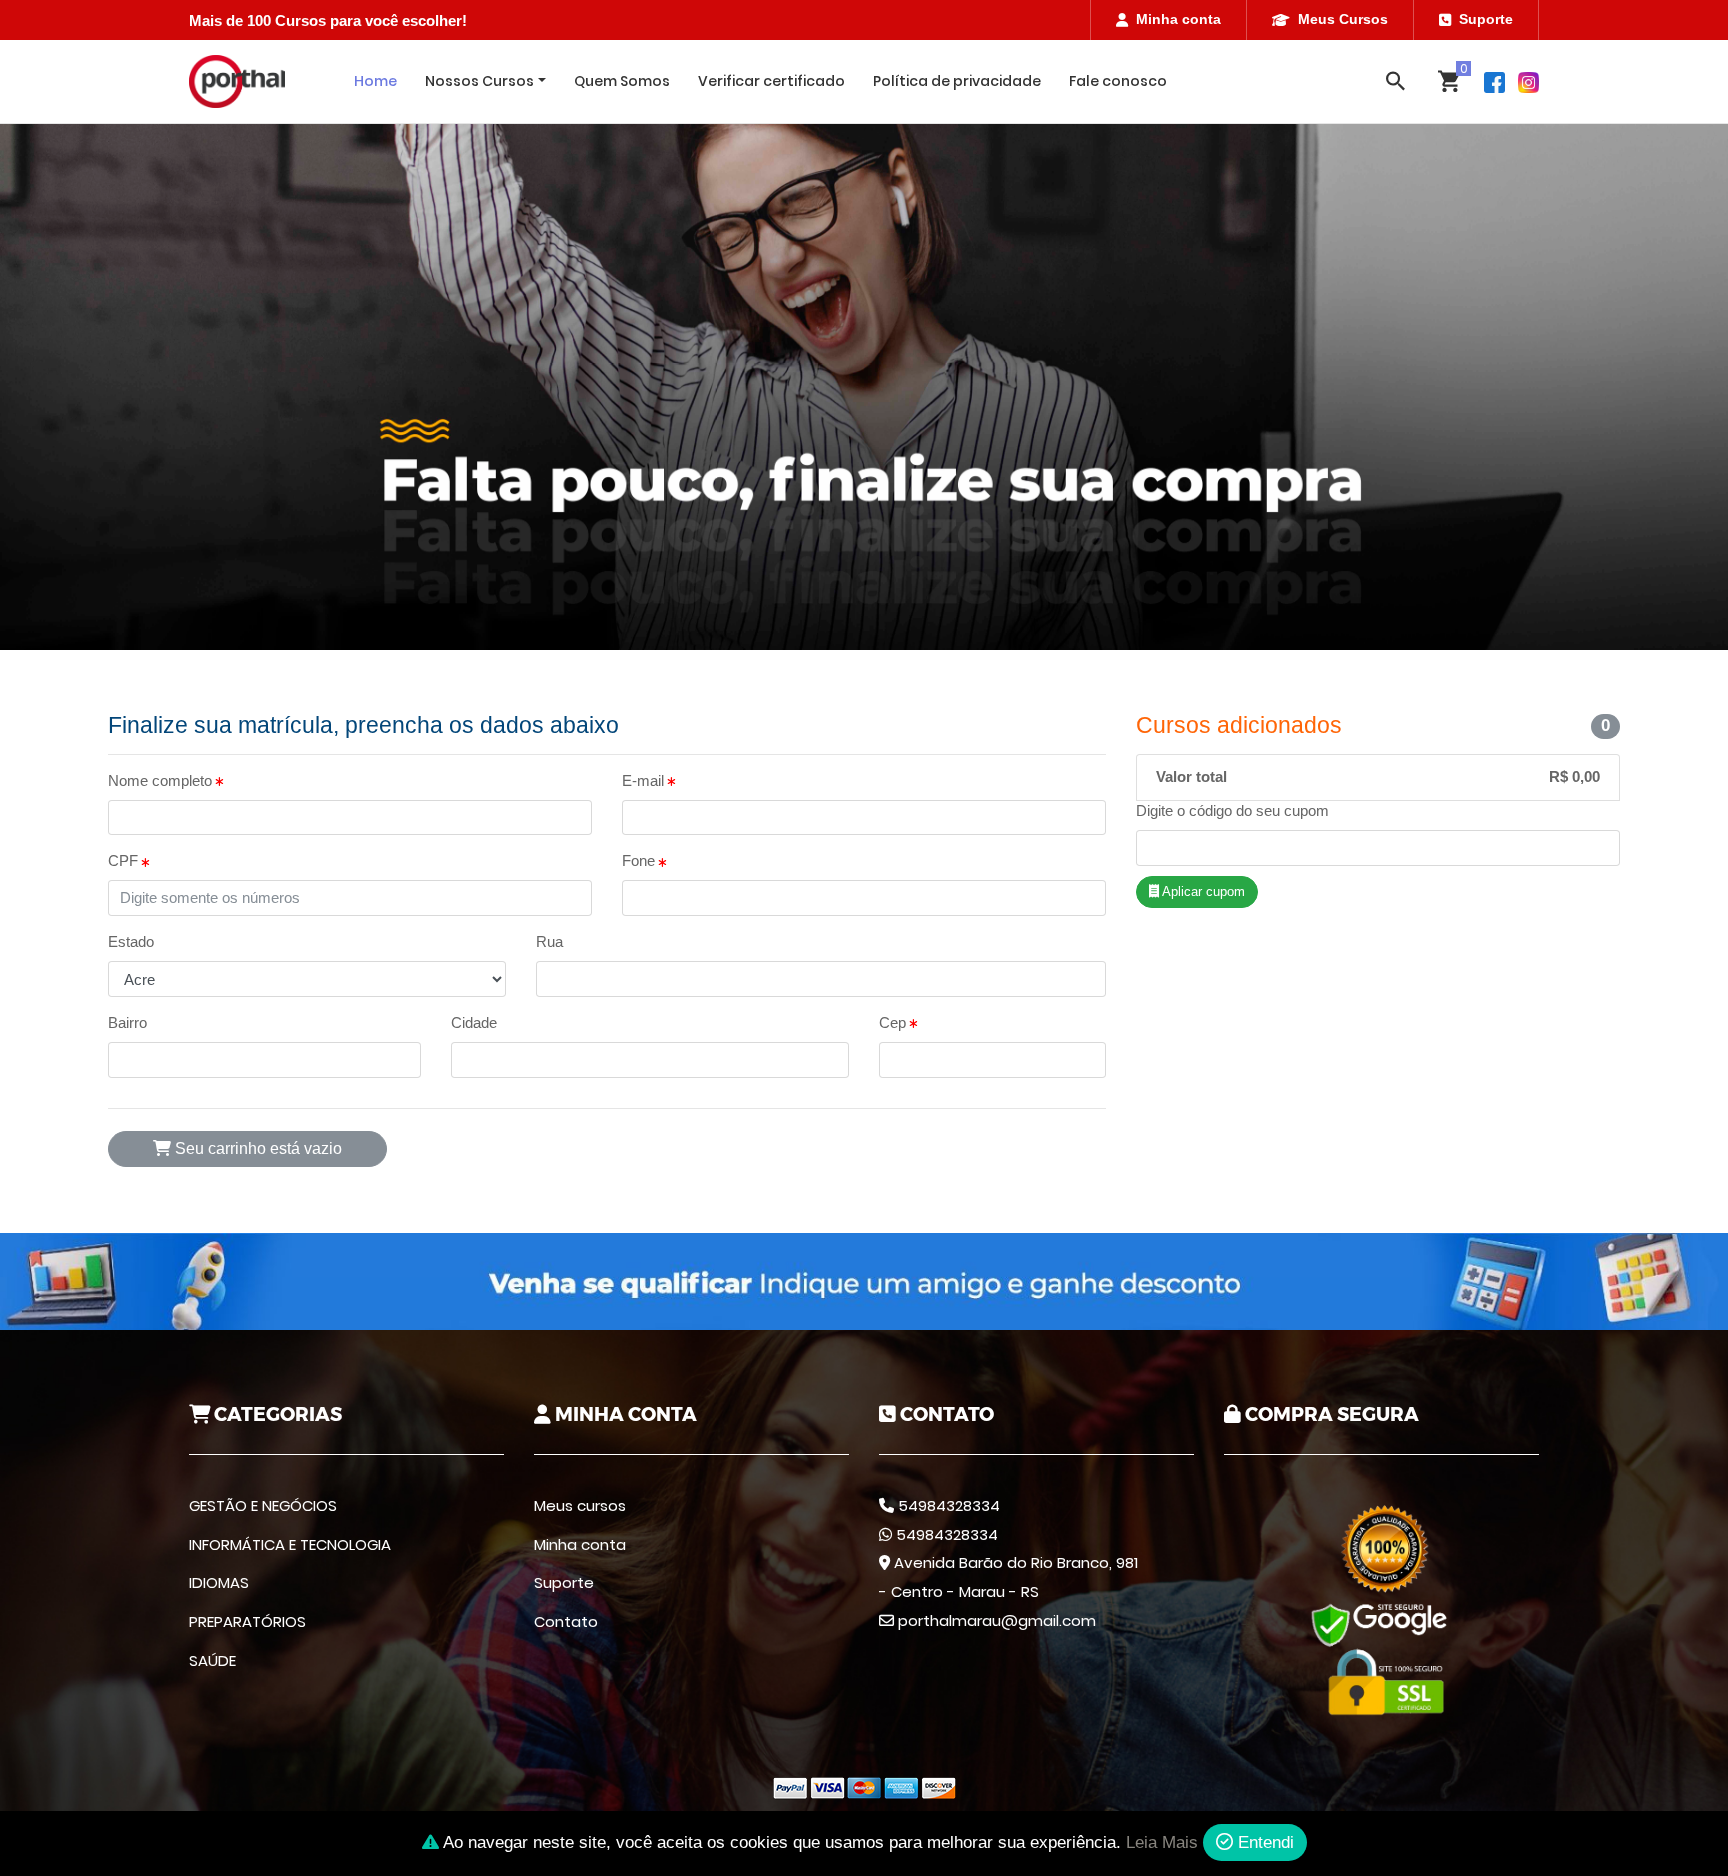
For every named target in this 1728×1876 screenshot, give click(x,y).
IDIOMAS (219, 1582)
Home (375, 81)
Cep (894, 1022)
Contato (566, 1621)
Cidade (474, 1022)
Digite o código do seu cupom (1232, 810)
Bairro (127, 1022)
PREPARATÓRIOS (247, 1621)
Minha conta (1178, 19)
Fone (640, 860)
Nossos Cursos (479, 81)
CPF (125, 860)
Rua (549, 941)
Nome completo (162, 780)
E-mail (645, 780)
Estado (131, 941)
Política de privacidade (957, 81)
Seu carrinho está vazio (256, 1148)
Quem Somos (622, 81)
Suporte (1486, 19)
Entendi (1263, 1842)
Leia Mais (1162, 1842)
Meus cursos (580, 1505)
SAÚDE (212, 1660)
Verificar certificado (771, 81)
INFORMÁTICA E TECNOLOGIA (290, 1544)
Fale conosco (1118, 81)
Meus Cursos (1343, 19)
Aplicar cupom (1202, 891)
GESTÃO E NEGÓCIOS (263, 1505)
